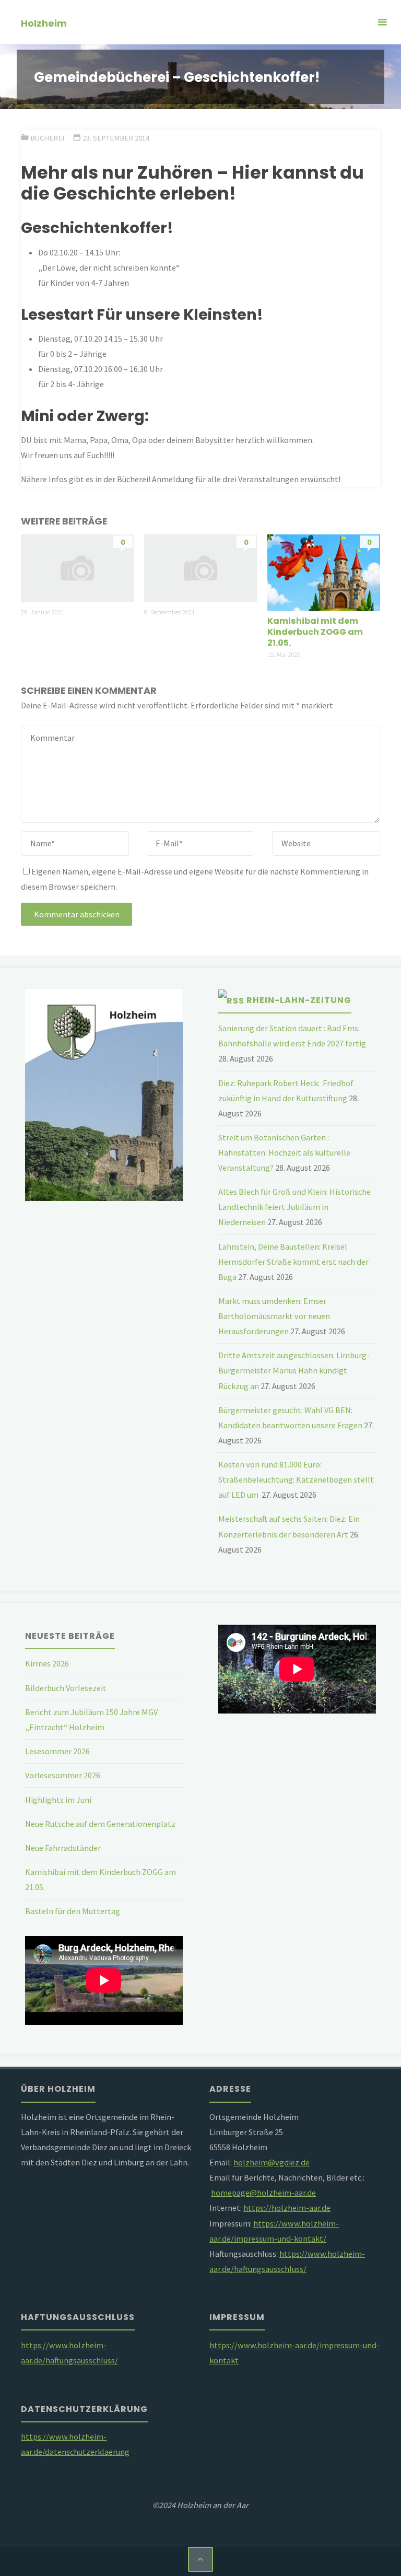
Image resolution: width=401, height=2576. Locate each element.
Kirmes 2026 (47, 1663)
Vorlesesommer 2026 (63, 1775)
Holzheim (44, 23)
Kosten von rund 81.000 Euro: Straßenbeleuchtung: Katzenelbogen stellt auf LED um (296, 1479)
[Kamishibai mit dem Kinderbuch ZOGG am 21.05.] (323, 572)
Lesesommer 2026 (57, 1751)
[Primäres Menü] (382, 22)
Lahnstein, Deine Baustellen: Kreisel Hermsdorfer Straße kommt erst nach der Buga (293, 1262)
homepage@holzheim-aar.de (263, 2193)
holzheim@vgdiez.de (272, 2162)
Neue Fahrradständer (63, 1848)
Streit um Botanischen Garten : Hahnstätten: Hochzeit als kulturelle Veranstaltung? (284, 1152)
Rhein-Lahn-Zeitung (299, 1000)
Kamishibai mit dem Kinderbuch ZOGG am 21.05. (315, 632)
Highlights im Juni (58, 1800)
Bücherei (47, 138)
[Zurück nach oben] (200, 2559)
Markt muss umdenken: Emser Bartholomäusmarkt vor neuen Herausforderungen (274, 1316)
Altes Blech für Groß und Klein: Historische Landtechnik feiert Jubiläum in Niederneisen (294, 1207)
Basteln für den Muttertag (73, 1911)
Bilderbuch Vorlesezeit (66, 1688)
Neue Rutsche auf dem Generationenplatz (100, 1824)
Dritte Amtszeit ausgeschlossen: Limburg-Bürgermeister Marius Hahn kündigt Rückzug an (294, 1370)
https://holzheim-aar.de (287, 2208)
